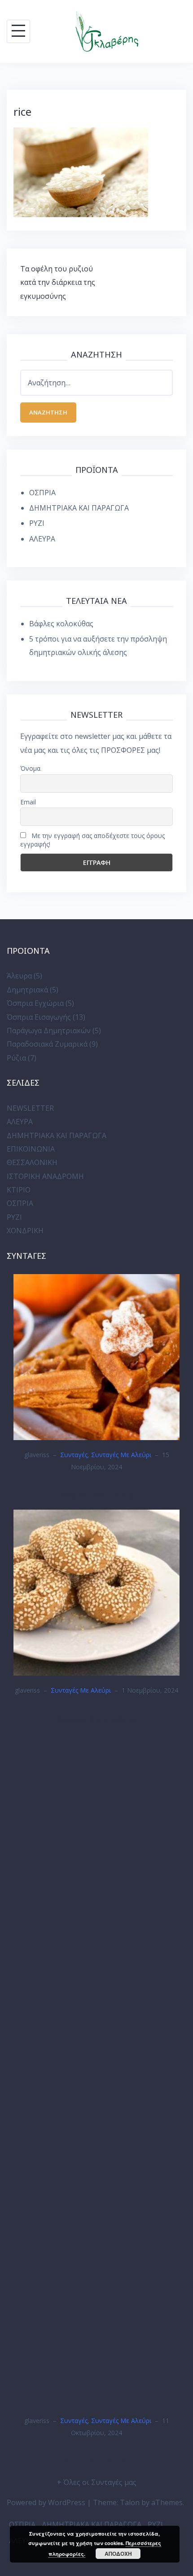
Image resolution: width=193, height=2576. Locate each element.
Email (28, 802)
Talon (130, 2502)
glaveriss (37, 1455)
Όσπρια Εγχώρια (35, 1003)
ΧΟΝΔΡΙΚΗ (25, 1231)
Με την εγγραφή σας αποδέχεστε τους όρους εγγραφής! (92, 840)
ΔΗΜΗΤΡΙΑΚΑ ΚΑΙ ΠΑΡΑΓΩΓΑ (79, 508)
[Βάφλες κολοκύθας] (96, 1357)
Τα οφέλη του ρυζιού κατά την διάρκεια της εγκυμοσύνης (58, 282)
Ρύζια (16, 1058)
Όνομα (30, 768)
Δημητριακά (27, 990)
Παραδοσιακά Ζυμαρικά (47, 1044)
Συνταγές (74, 1455)
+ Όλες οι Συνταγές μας (97, 2482)
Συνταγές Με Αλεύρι (121, 1455)
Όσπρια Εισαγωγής (39, 1017)
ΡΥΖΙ (37, 523)
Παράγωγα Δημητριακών (49, 1030)
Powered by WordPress (46, 2502)
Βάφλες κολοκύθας (61, 624)
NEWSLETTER (30, 1108)
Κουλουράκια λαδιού (97, 1719)
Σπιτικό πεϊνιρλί (97, 2461)
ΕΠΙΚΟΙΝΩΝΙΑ (31, 1149)
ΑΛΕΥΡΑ (42, 539)
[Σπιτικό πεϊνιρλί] (96, 2069)
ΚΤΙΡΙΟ (19, 1190)
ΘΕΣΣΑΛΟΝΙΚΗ (32, 1162)
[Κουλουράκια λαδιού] (96, 1592)
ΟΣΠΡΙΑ (42, 493)
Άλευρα (19, 976)
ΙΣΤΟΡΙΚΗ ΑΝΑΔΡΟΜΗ (45, 1176)
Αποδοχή (118, 2554)
